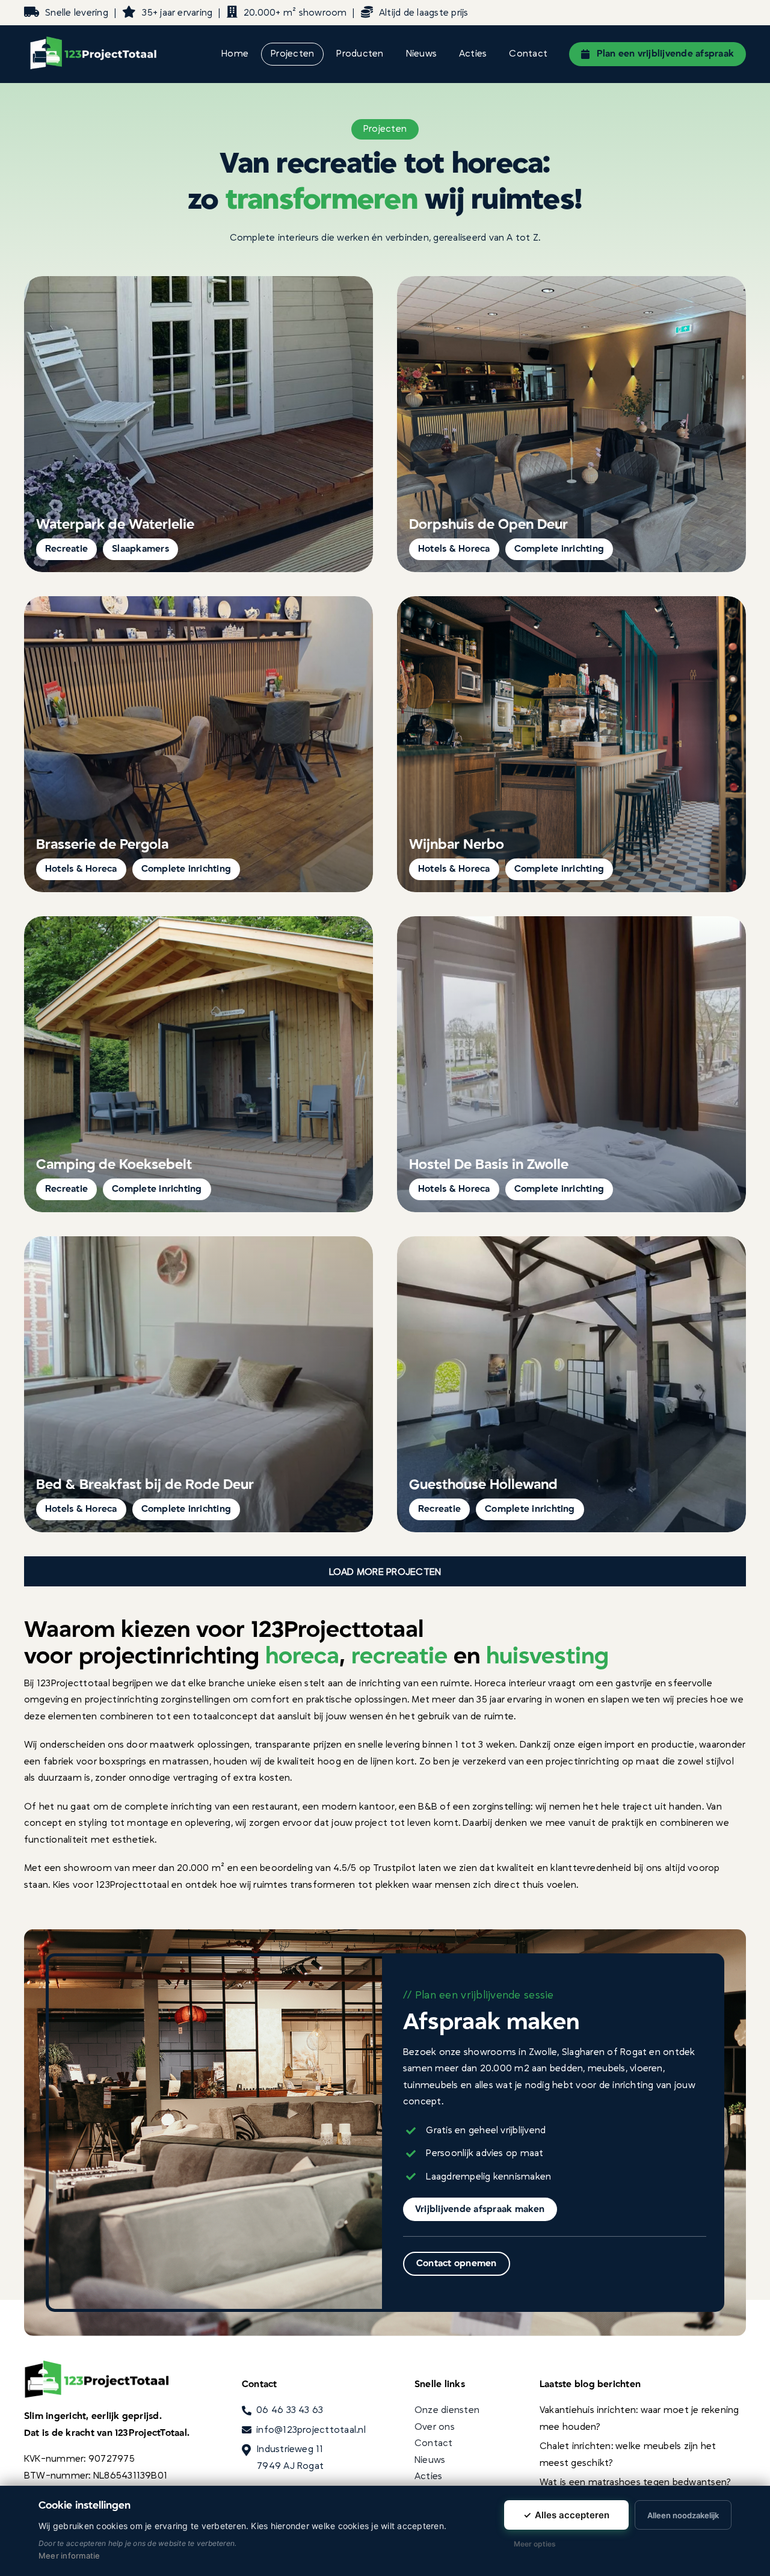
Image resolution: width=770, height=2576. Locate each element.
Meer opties (535, 2544)
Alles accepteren (566, 2515)
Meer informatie (69, 2556)
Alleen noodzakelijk (683, 2515)
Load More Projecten (385, 1572)
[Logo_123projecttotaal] (99, 36)
